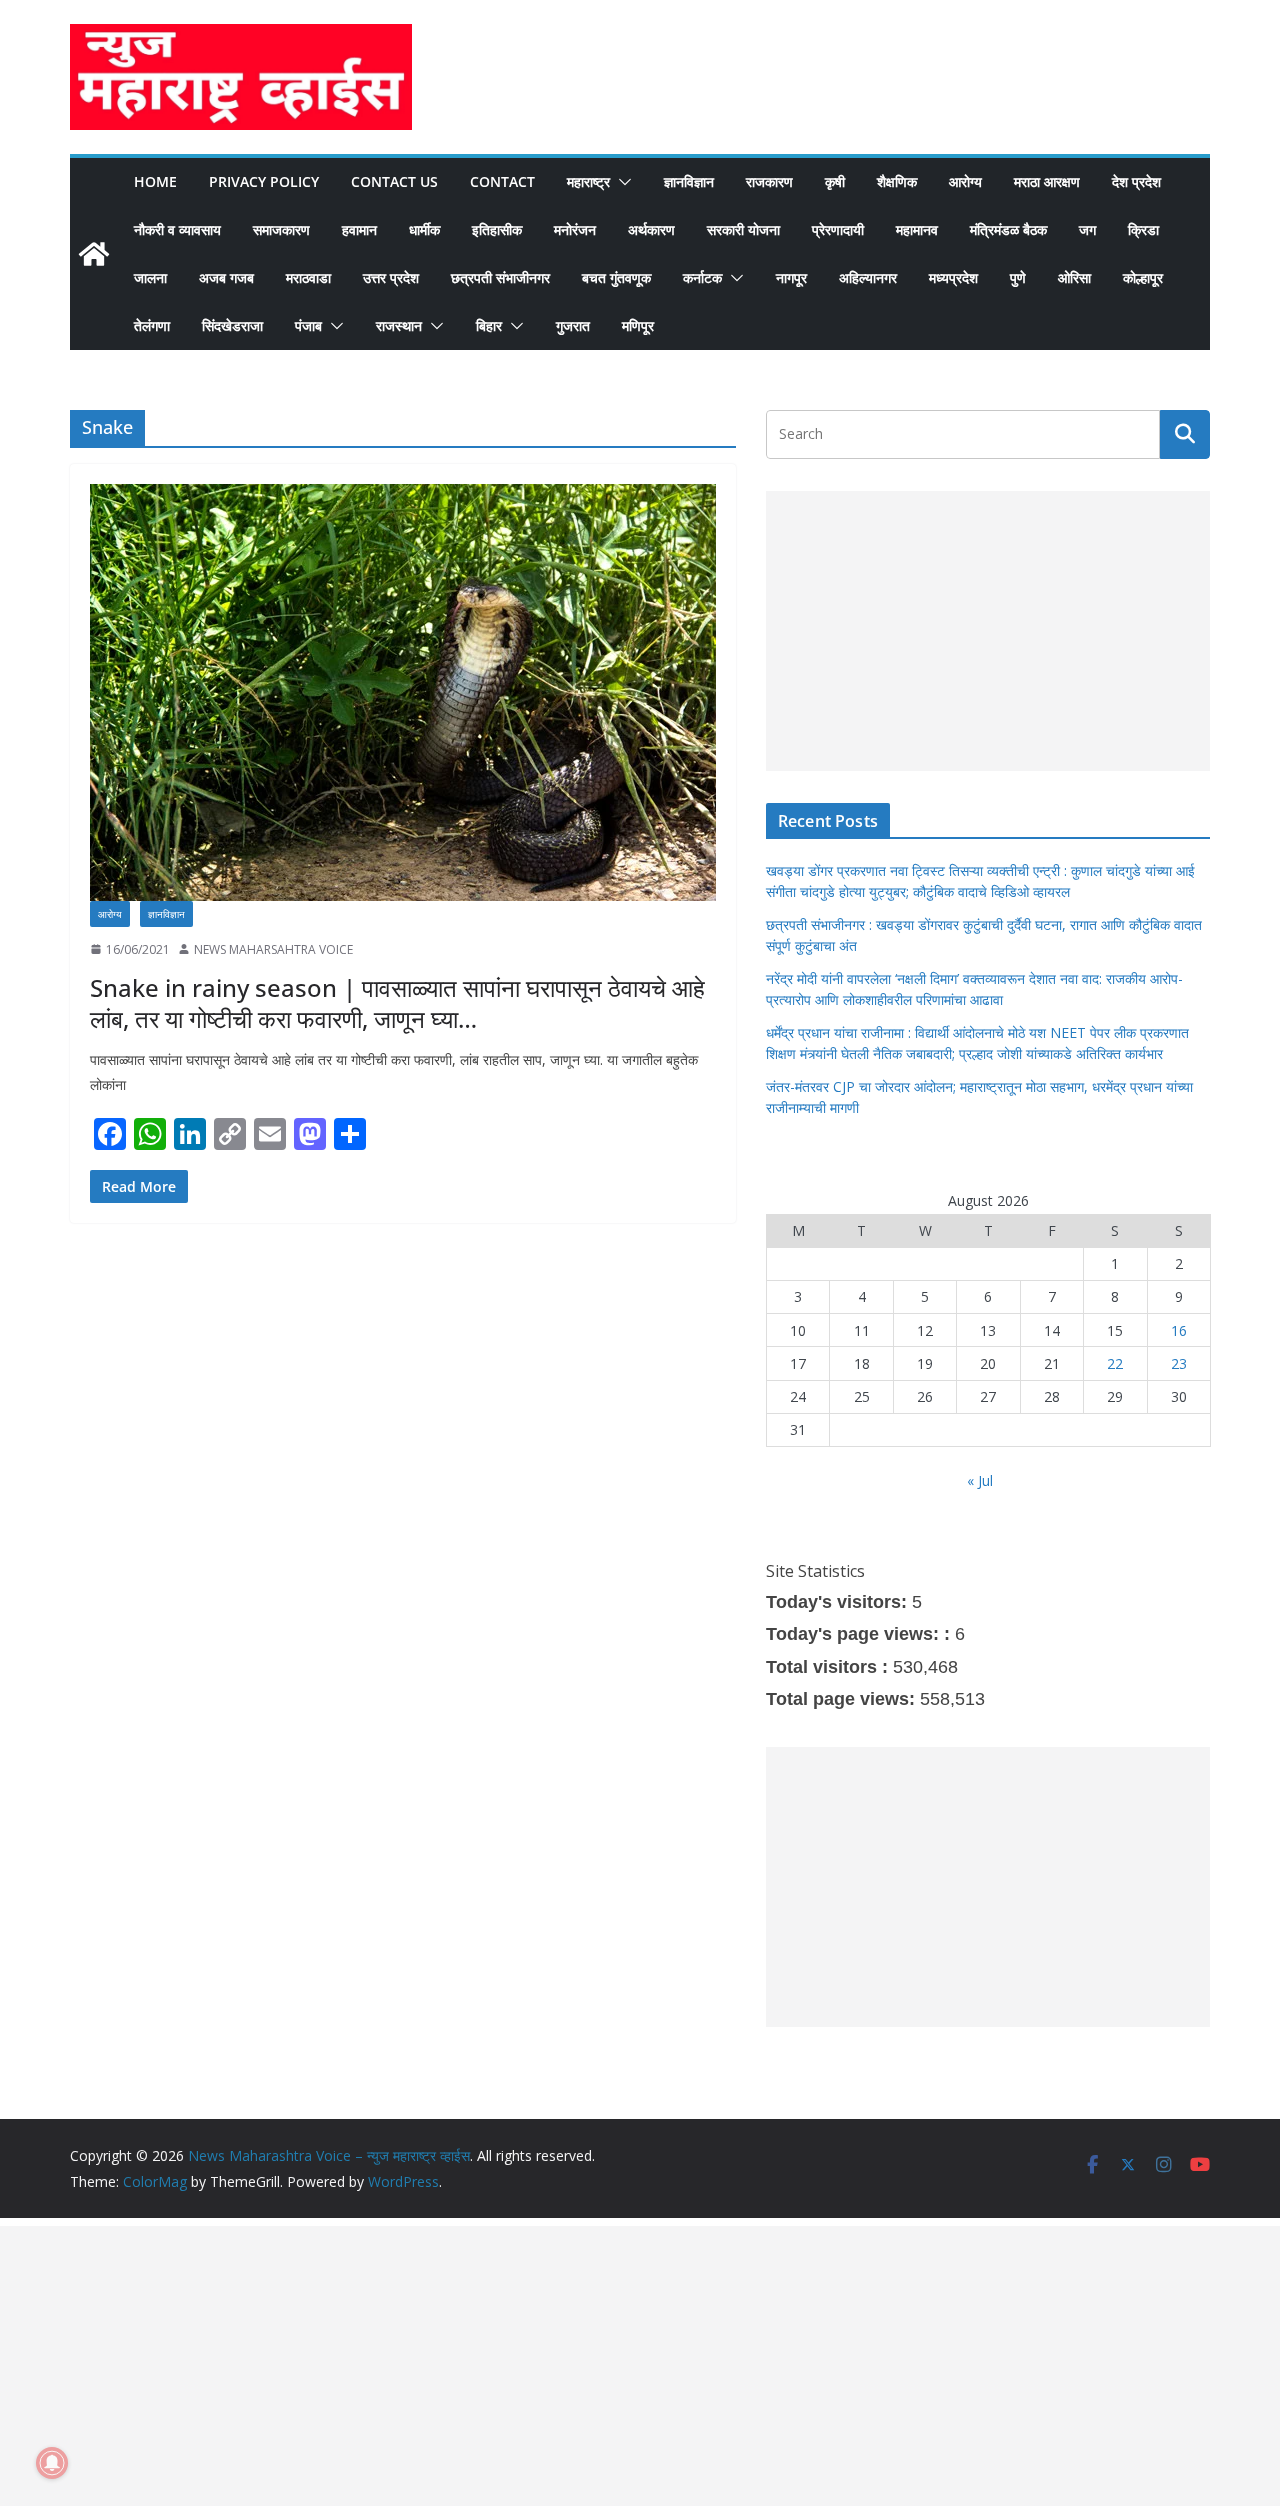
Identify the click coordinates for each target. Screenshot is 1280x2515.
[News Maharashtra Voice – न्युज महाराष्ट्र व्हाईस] (94, 254)
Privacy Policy (264, 181)
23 (1179, 1363)
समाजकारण (281, 229)
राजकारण (769, 181)
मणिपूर (638, 325)
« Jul (980, 1480)
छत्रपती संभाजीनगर (500, 277)
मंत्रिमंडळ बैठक (1008, 229)
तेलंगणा (152, 325)
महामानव (917, 229)
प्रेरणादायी (838, 229)
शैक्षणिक (897, 181)
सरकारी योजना (743, 229)
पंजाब (308, 325)
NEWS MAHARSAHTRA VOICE (273, 949)
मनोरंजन (575, 229)
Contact (502, 181)
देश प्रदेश (1136, 181)
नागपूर (791, 277)
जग (1087, 229)
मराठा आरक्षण (1047, 181)
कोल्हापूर (1143, 277)
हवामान (359, 229)
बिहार (489, 325)
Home (155, 181)
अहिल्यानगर (868, 277)
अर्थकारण (651, 229)
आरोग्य (965, 181)
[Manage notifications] (52, 2463)
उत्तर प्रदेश (391, 277)
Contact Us (394, 181)
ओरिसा (1074, 277)
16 (1179, 1330)
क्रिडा (1143, 229)
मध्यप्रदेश (953, 277)
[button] (621, 182)
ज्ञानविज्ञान (689, 181)
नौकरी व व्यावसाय (177, 229)
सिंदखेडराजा (232, 325)
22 (1115, 1363)
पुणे (1018, 277)
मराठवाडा (308, 277)
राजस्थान (399, 325)
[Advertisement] (988, 631)
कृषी (835, 181)
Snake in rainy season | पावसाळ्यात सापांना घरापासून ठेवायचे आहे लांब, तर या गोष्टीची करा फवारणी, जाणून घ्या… (397, 1003)
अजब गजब (226, 277)
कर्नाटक (702, 277)
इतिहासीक (497, 229)
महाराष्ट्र (588, 181)
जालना (150, 277)
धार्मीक (424, 229)
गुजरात (573, 325)
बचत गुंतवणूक (616, 277)
